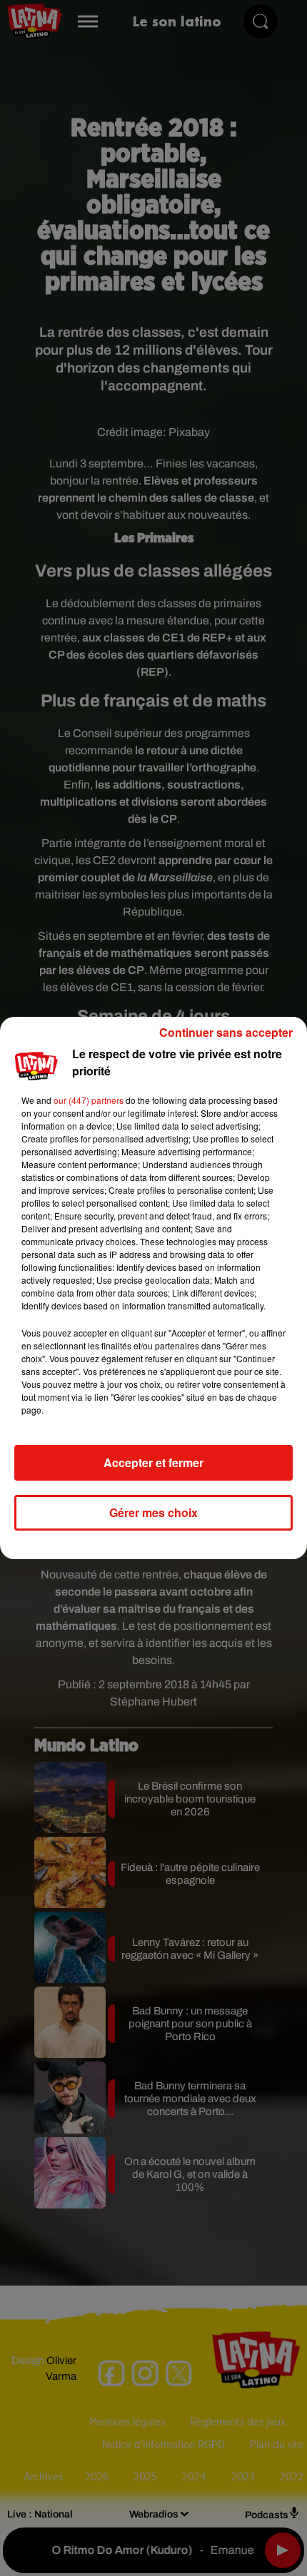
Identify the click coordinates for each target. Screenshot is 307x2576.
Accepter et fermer (153, 1462)
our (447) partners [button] (89, 1100)
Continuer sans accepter (226, 1032)
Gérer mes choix (153, 1512)
